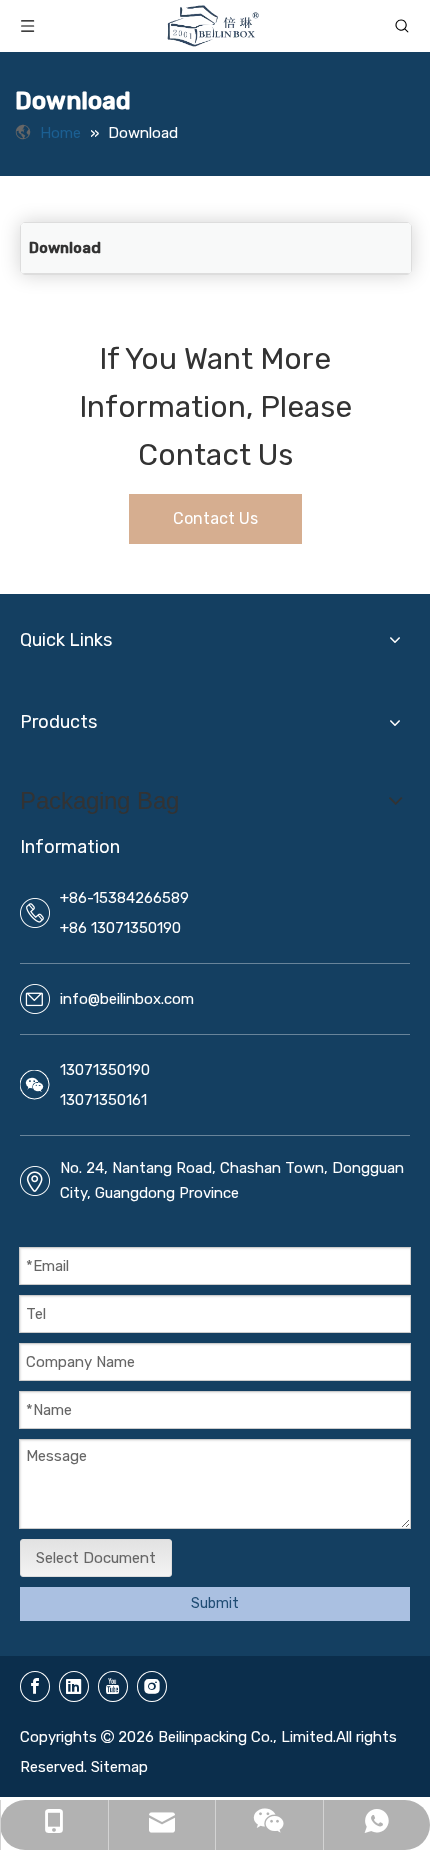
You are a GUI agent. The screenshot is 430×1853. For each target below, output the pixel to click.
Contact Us (215, 518)
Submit (215, 1603)
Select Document (96, 1558)
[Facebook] (35, 1686)
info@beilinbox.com (127, 999)
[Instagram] (152, 1686)
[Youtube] (113, 1686)
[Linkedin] (74, 1686)
